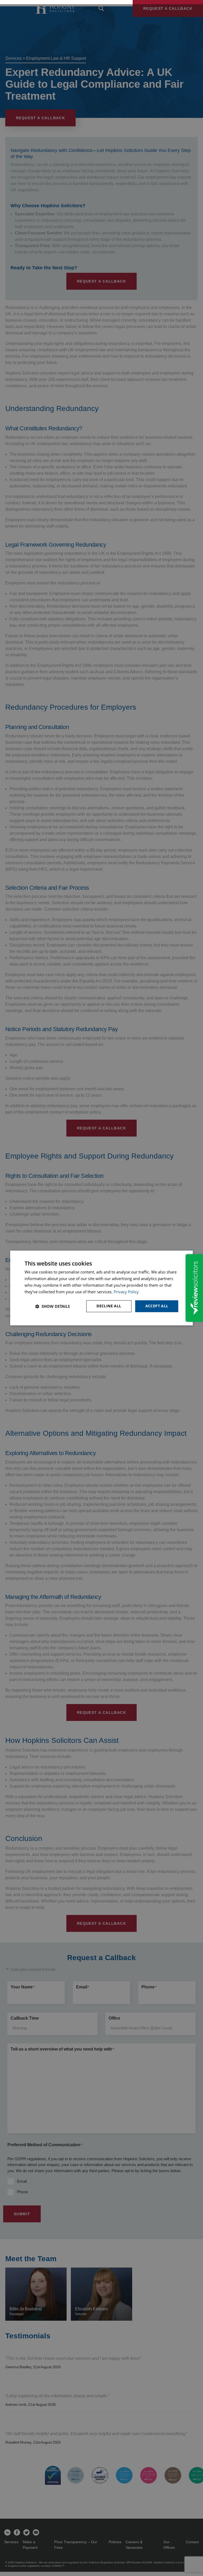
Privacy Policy (126, 1292)
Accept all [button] (157, 1306)
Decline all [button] (109, 1306)
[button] (52, 1306)
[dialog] (101, 1288)
